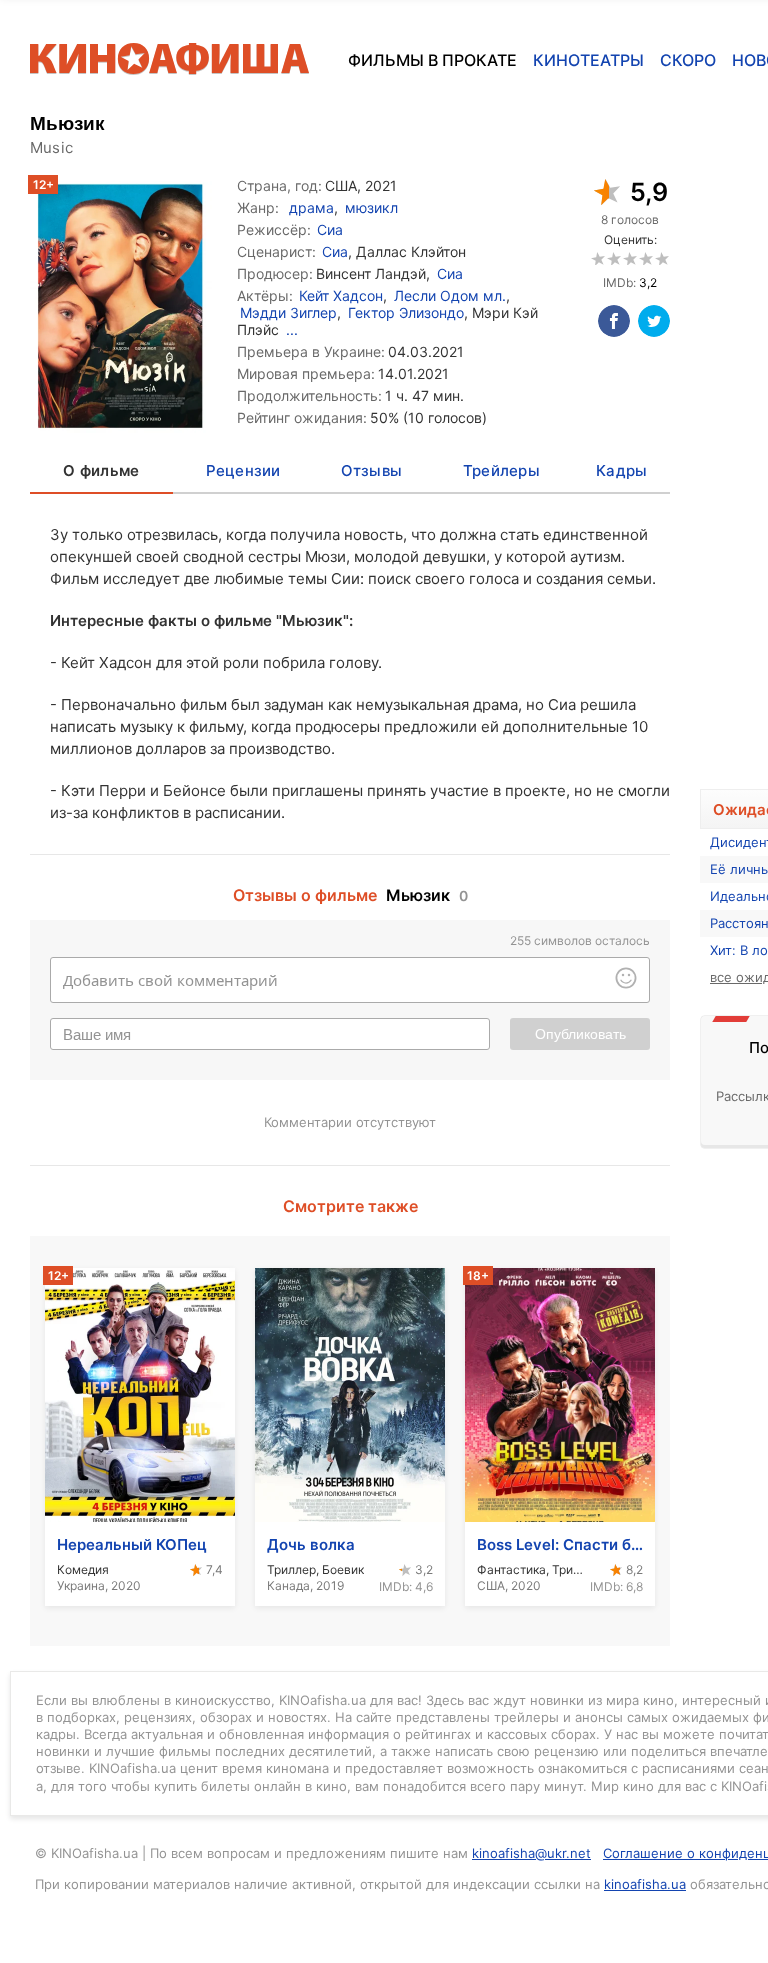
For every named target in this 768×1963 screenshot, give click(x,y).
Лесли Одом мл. (450, 295)
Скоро (688, 60)
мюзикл (371, 207)
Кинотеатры (588, 60)
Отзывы (372, 470)
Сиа (330, 229)
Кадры (621, 470)
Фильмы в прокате (432, 60)
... (292, 329)
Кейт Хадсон (341, 295)
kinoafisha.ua (645, 1884)
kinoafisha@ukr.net (531, 1853)
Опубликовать (580, 1034)
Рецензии (243, 470)
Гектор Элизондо (406, 312)
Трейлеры (501, 470)
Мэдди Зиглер (288, 312)
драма (311, 207)
